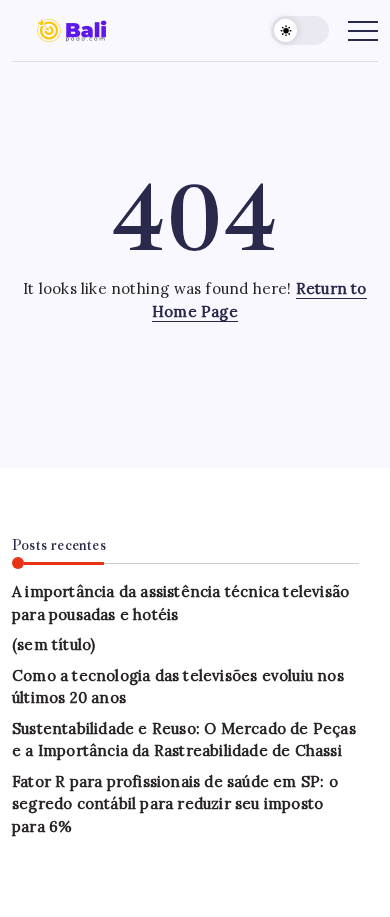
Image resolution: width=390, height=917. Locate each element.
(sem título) (53, 644)
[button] (300, 30)
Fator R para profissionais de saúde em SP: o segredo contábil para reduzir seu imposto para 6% (175, 804)
